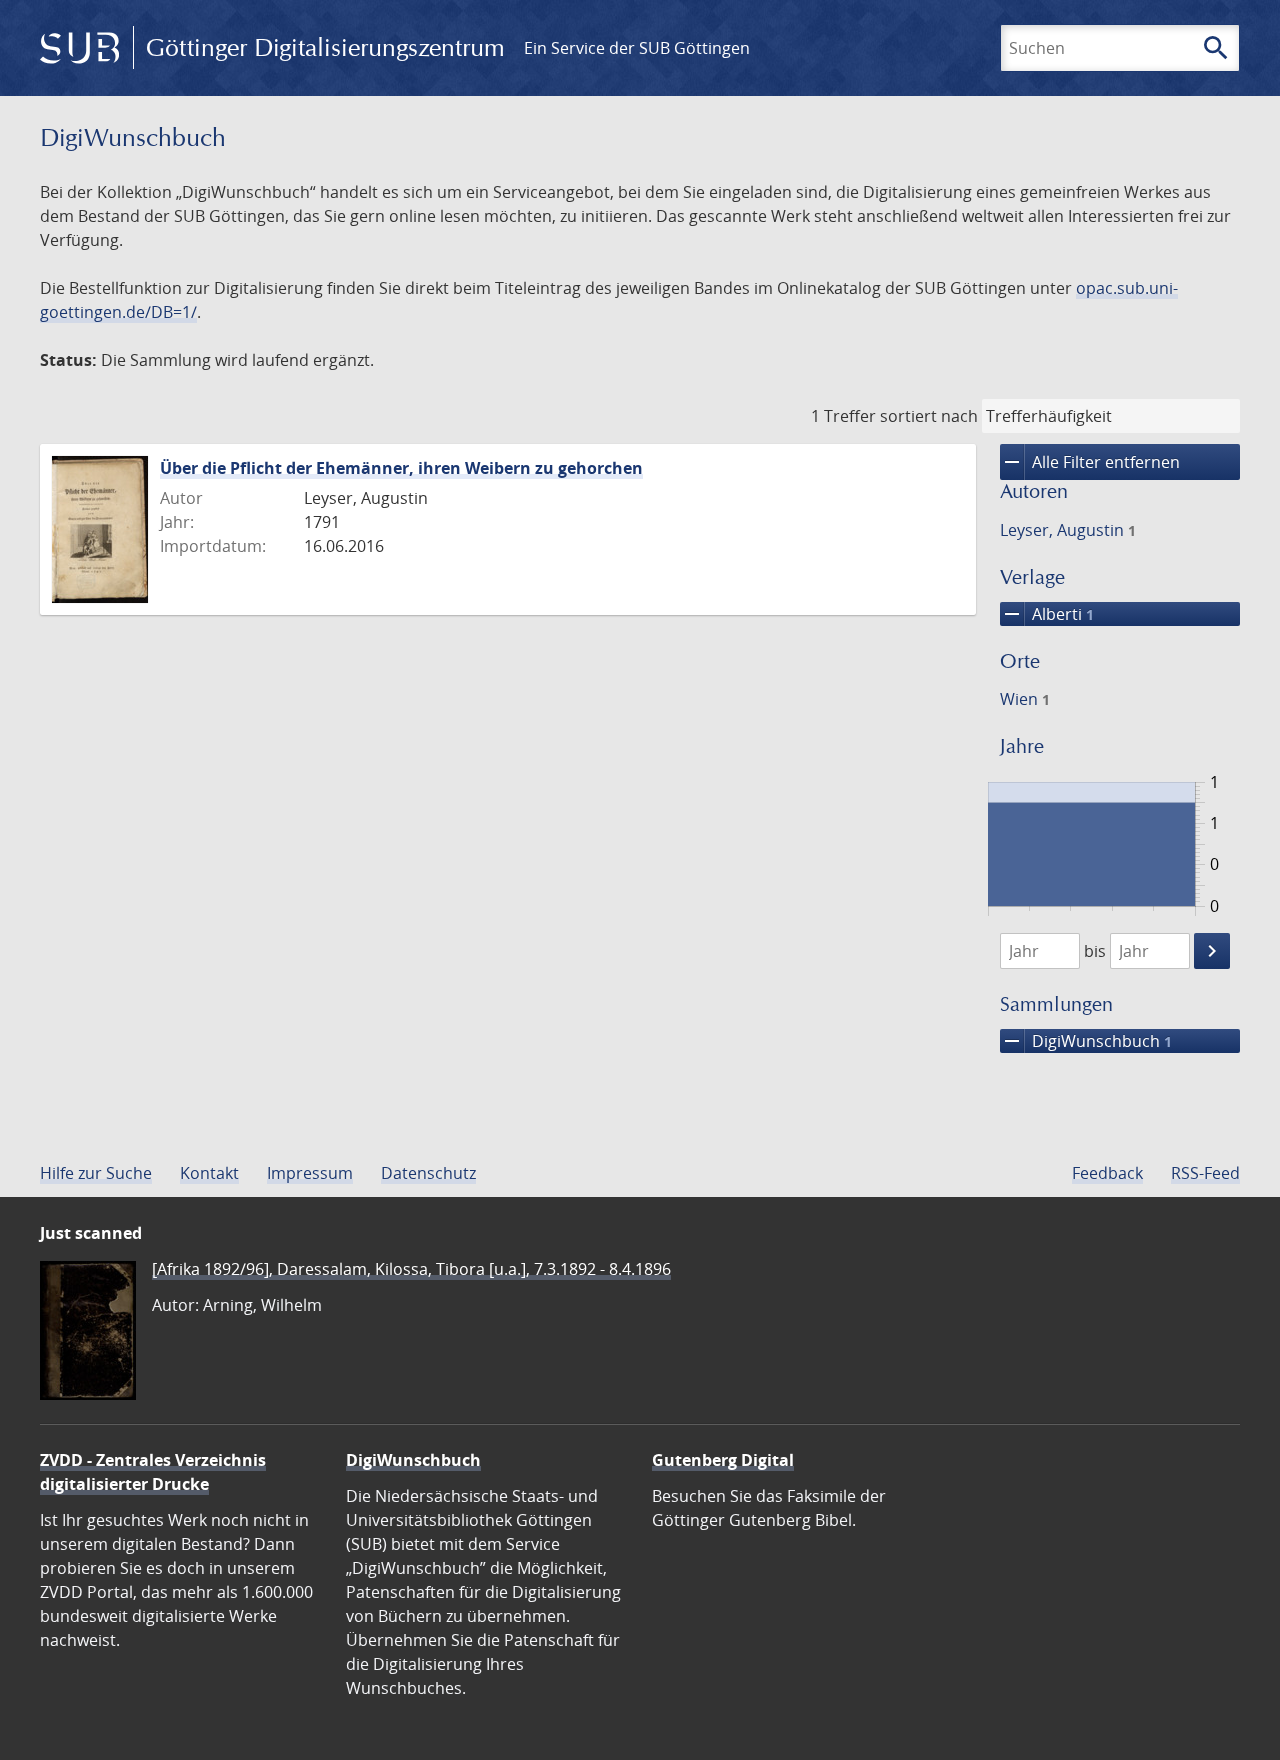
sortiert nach (929, 416)
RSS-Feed (1205, 1173)
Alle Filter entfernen (1090, 462)
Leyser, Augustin (1068, 530)
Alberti (1047, 614)
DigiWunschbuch (1086, 1041)
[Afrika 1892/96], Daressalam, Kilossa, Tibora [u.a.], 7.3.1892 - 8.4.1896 (411, 1269)
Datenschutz (428, 1173)
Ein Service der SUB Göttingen (637, 48)
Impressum (310, 1173)
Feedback (1107, 1173)
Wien (1025, 699)
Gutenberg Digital (723, 1460)
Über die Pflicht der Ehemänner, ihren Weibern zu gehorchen (401, 468)
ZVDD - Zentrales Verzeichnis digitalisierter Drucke (153, 1472)
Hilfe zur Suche (96, 1173)
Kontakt (209, 1173)
